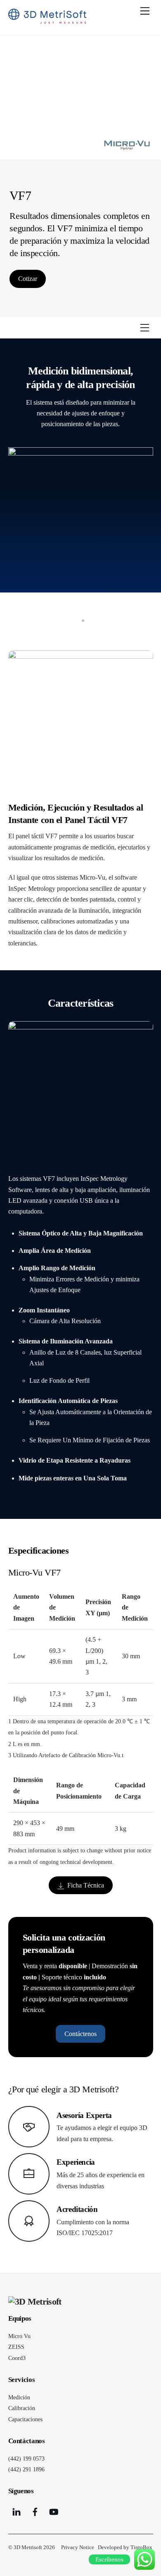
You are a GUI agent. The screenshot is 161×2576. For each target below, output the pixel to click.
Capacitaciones (25, 2419)
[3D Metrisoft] (47, 20)
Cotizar (28, 279)
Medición (19, 2397)
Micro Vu (19, 2336)
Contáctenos (80, 2034)
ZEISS (16, 2347)
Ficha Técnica (86, 1885)
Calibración (22, 2408)
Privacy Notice (78, 2547)
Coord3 (17, 2358)
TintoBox (141, 2547)
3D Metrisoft (28, 2547)
